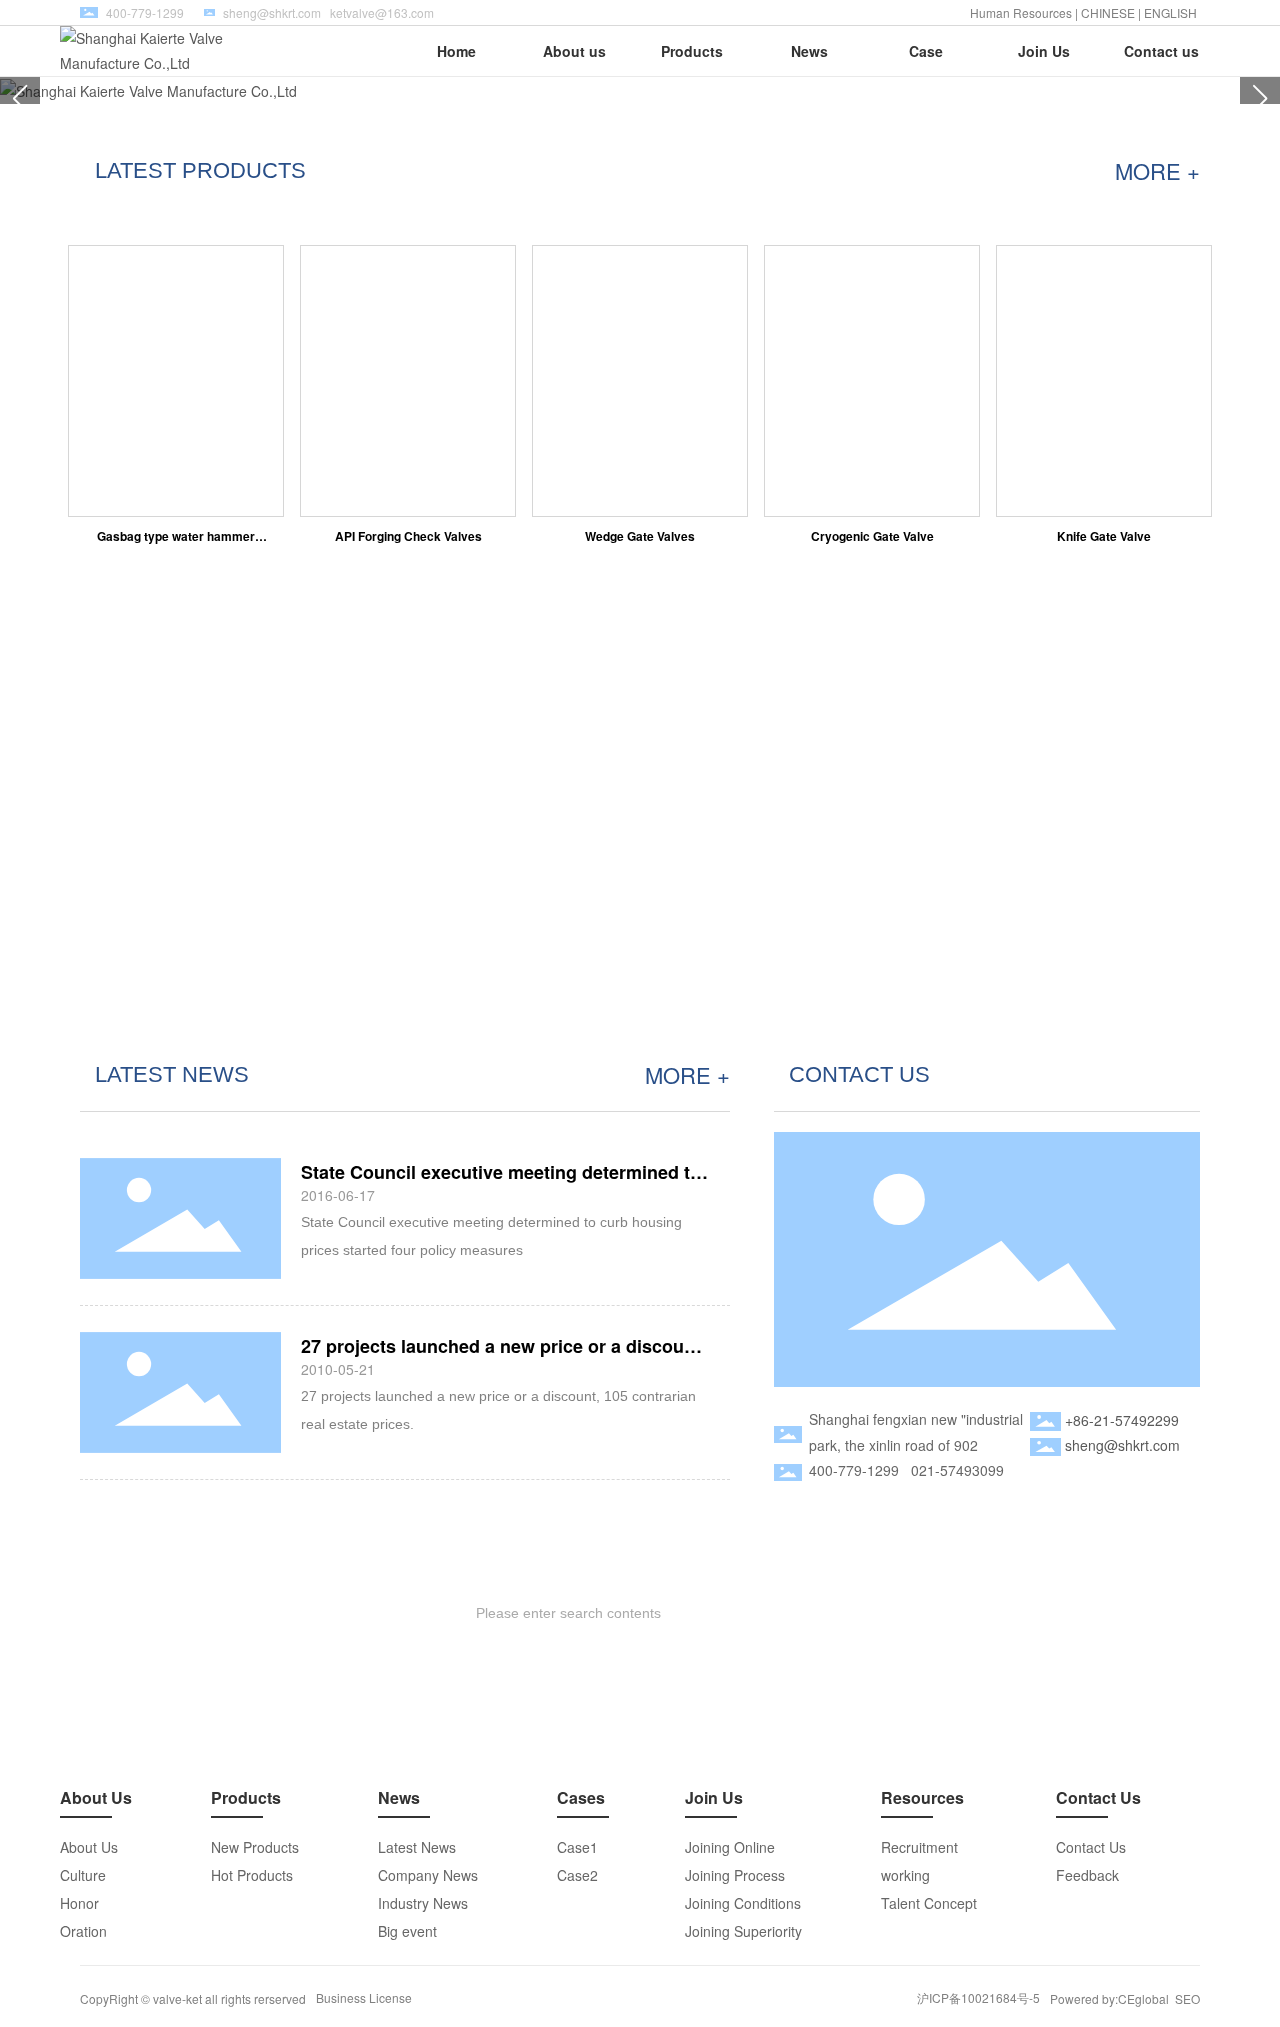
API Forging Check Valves (408, 536)
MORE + (1157, 170)
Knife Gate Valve (1104, 536)
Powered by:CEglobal (1109, 1998)
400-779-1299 (854, 1470)
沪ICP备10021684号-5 (978, 1997)
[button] (1260, 99)
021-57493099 (957, 1470)
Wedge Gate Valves (640, 536)
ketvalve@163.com (382, 12)
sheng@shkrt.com (272, 12)
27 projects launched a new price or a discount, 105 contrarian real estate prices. (503, 1356)
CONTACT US (859, 1074)
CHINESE (1108, 12)
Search (1112, 1612)
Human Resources (1021, 12)
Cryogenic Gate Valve (872, 536)
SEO (1187, 1998)
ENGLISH (1172, 12)
